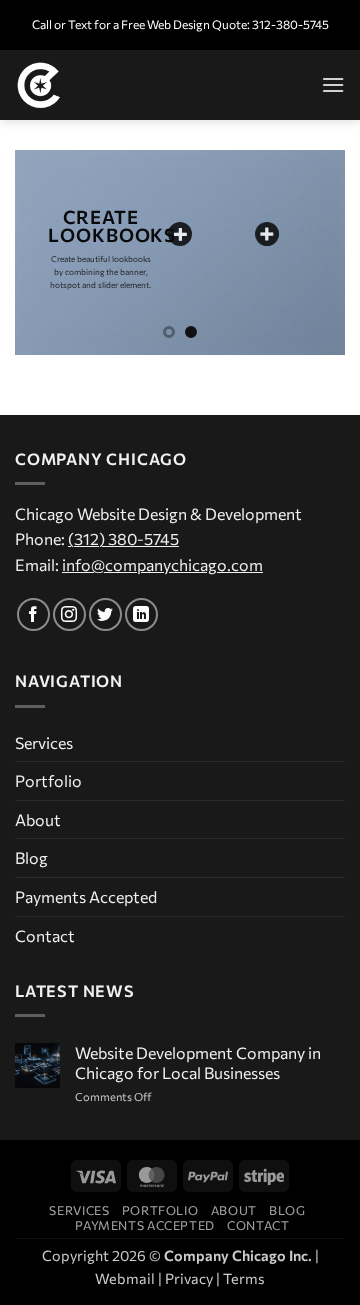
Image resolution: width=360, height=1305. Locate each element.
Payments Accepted (86, 896)
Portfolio (48, 780)
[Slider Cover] (267, 234)
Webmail (125, 1278)
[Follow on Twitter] (105, 614)
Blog (31, 857)
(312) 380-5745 (123, 538)
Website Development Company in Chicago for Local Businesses (198, 1062)
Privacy (189, 1278)
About (38, 819)
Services (44, 742)
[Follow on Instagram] (69, 614)
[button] (333, 84)
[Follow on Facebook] (33, 614)
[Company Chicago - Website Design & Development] (115, 85)
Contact (45, 935)
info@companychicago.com (162, 564)
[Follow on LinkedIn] (141, 614)
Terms (244, 1278)
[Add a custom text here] (180, 234)
